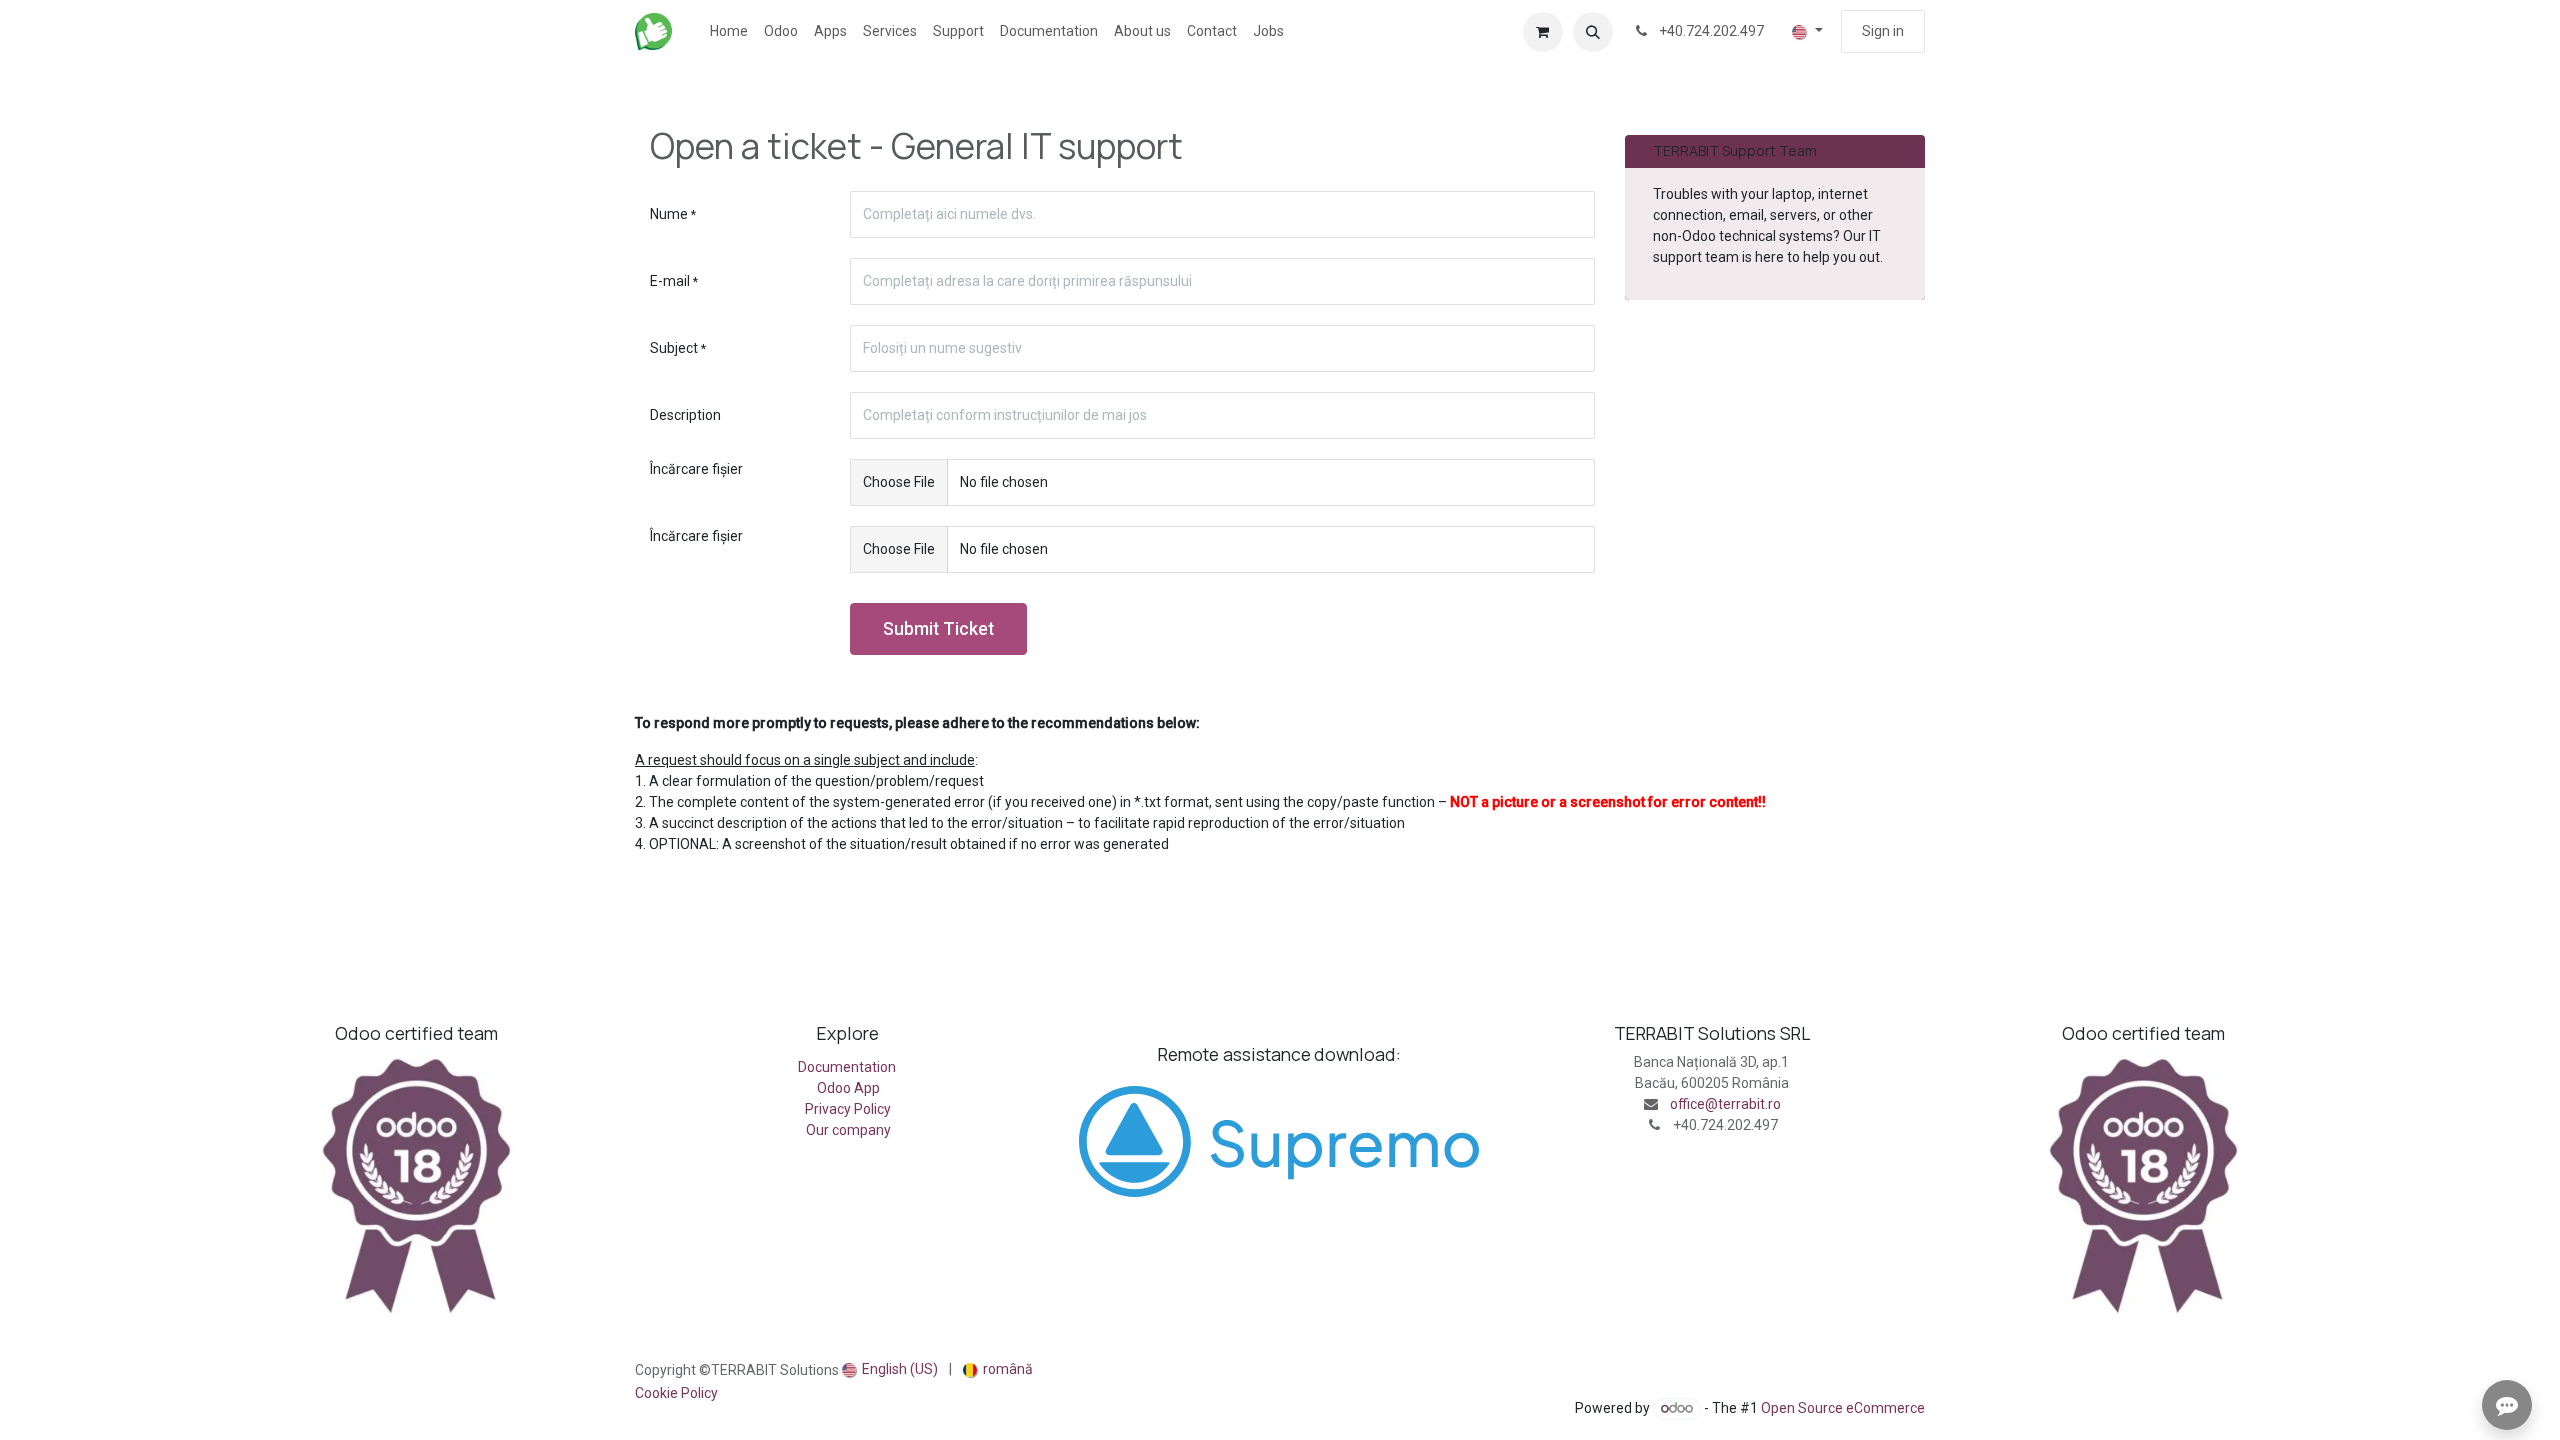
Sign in (1883, 31)
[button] (1593, 32)
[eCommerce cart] (1543, 32)
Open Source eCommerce (1843, 1408)
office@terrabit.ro (1725, 1104)
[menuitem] (729, 31)
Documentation (848, 1067)
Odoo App (848, 1088)
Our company (848, 1130)
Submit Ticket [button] (938, 629)
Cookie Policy (676, 1393)
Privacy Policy (848, 1109)
